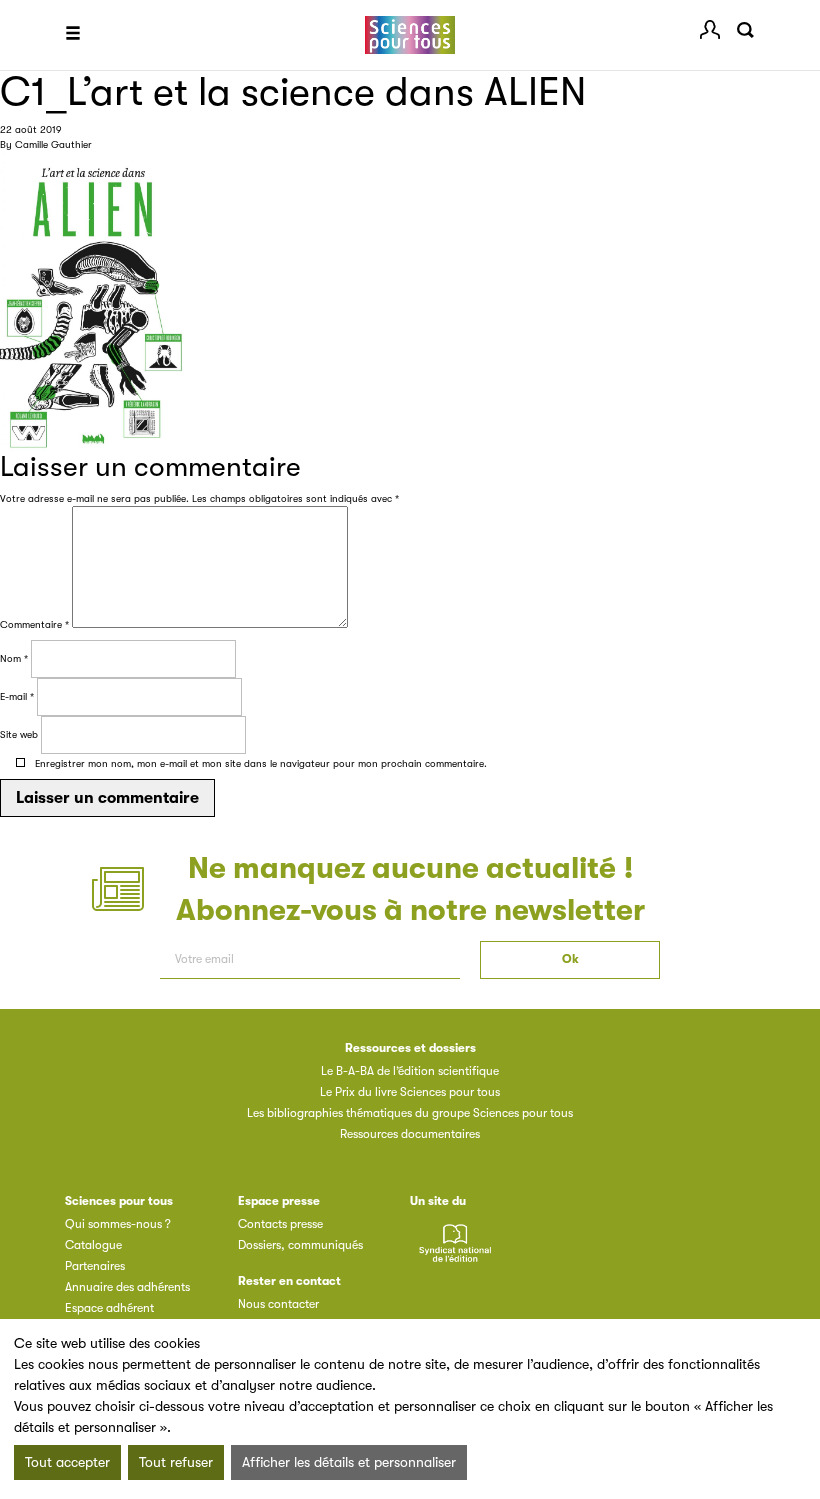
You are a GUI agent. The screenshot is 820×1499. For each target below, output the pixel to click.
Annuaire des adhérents (127, 1287)
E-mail (17, 696)
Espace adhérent (109, 1308)
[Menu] (73, 35)
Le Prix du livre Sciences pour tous (410, 1092)
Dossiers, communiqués (300, 1245)
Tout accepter (67, 1462)
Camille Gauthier (53, 144)
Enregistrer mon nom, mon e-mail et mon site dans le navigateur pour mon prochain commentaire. (261, 763)
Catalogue (93, 1245)
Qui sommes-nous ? (118, 1224)
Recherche (745, 30)
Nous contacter (278, 1304)
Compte (710, 30)
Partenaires (95, 1266)
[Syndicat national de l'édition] (455, 1253)
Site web (19, 734)
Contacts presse (280, 1224)
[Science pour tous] (410, 35)
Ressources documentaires (410, 1134)
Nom (14, 658)
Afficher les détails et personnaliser (349, 1462)
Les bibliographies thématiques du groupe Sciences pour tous (410, 1113)
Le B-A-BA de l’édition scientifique (410, 1071)
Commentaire (34, 624)
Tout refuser (176, 1462)
